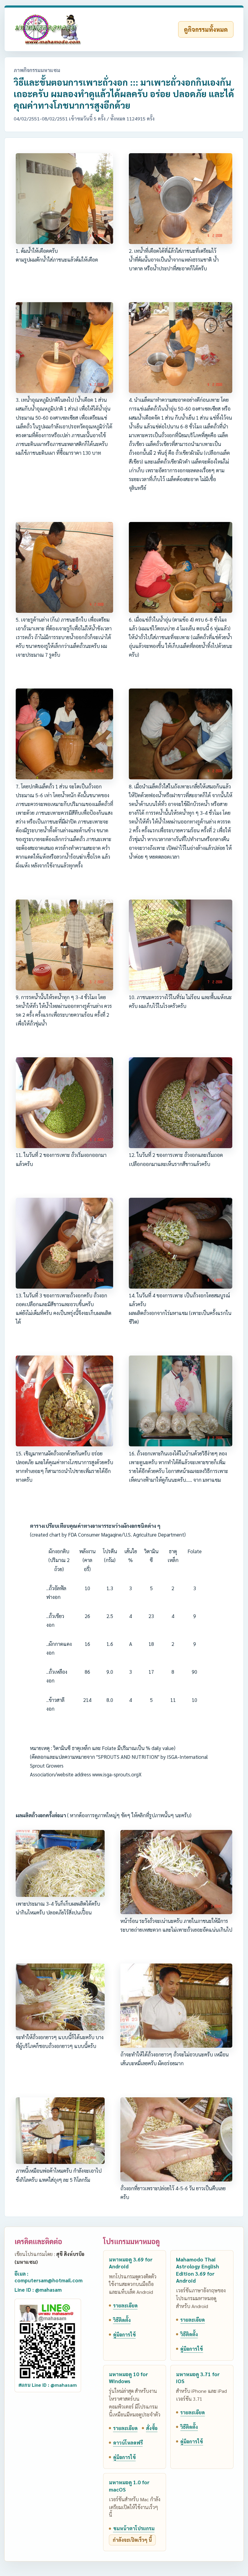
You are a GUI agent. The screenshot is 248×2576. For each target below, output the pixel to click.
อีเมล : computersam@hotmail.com (49, 2277)
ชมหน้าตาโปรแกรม (134, 2528)
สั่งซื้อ (152, 2428)
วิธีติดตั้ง (122, 2320)
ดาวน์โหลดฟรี (128, 2443)
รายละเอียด (125, 2305)
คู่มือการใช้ (124, 2335)
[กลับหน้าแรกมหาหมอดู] (48, 29)
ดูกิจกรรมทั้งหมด (206, 29)
